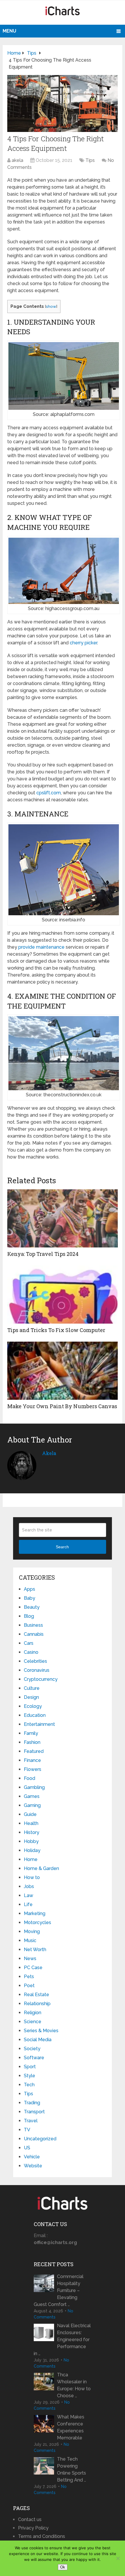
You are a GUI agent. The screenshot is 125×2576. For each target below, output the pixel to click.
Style (30, 2076)
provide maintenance (41, 947)
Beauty (32, 1607)
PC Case (33, 1968)
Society (32, 2049)
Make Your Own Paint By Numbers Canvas (62, 1406)
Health (31, 1823)
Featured (34, 1751)
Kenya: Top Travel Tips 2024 (43, 1254)
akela (17, 160)
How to (32, 1877)
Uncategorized (40, 2139)
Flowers (33, 1769)
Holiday (32, 1850)
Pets (29, 1977)
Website (33, 2166)
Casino (31, 1652)
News (30, 1959)
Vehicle (32, 2157)
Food (30, 1778)
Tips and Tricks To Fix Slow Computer (56, 1330)
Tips (90, 160)
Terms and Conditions (42, 2536)
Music (30, 1941)
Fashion (32, 1742)
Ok (63, 2567)
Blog (29, 1616)
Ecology (33, 1706)
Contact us (30, 2519)
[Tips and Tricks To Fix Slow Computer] (63, 1295)
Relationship (37, 2004)
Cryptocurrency (41, 1679)
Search (62, 1547)
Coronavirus (37, 1670)
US (27, 2148)
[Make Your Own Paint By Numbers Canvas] (63, 1371)
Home (31, 1859)
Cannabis (34, 1634)
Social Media (38, 2040)
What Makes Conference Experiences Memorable (71, 2427)
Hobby (31, 1841)
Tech (29, 2085)
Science (33, 2022)
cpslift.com (49, 793)
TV (27, 2130)
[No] (118, 2558)
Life (28, 1904)
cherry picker (83, 643)
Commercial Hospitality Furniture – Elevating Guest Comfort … (59, 2290)
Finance (32, 1760)
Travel (31, 2121)
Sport (30, 2067)
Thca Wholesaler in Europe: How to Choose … (74, 2385)
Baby (30, 1598)
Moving (32, 1931)
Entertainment (39, 1724)
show (51, 306)
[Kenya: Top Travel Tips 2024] (63, 1218)
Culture (32, 1688)
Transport (34, 2112)
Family (31, 1733)
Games (32, 1796)
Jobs (29, 1886)
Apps (30, 1589)
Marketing (35, 1913)
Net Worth (35, 1950)
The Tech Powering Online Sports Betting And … (72, 2469)
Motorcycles (37, 1922)
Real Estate (36, 1995)
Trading (32, 2103)
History (32, 1832)
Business (33, 1625)
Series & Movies (41, 2031)
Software (34, 2058)
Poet (29, 1986)
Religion (33, 2013)
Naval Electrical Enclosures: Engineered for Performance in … (62, 2340)
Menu (9, 31)
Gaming (32, 1805)
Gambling (34, 1787)
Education (35, 1715)
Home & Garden (41, 1868)
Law (28, 1895)
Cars (29, 1643)
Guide (30, 1814)
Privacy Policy (33, 2528)
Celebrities (35, 1661)
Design (31, 1697)
